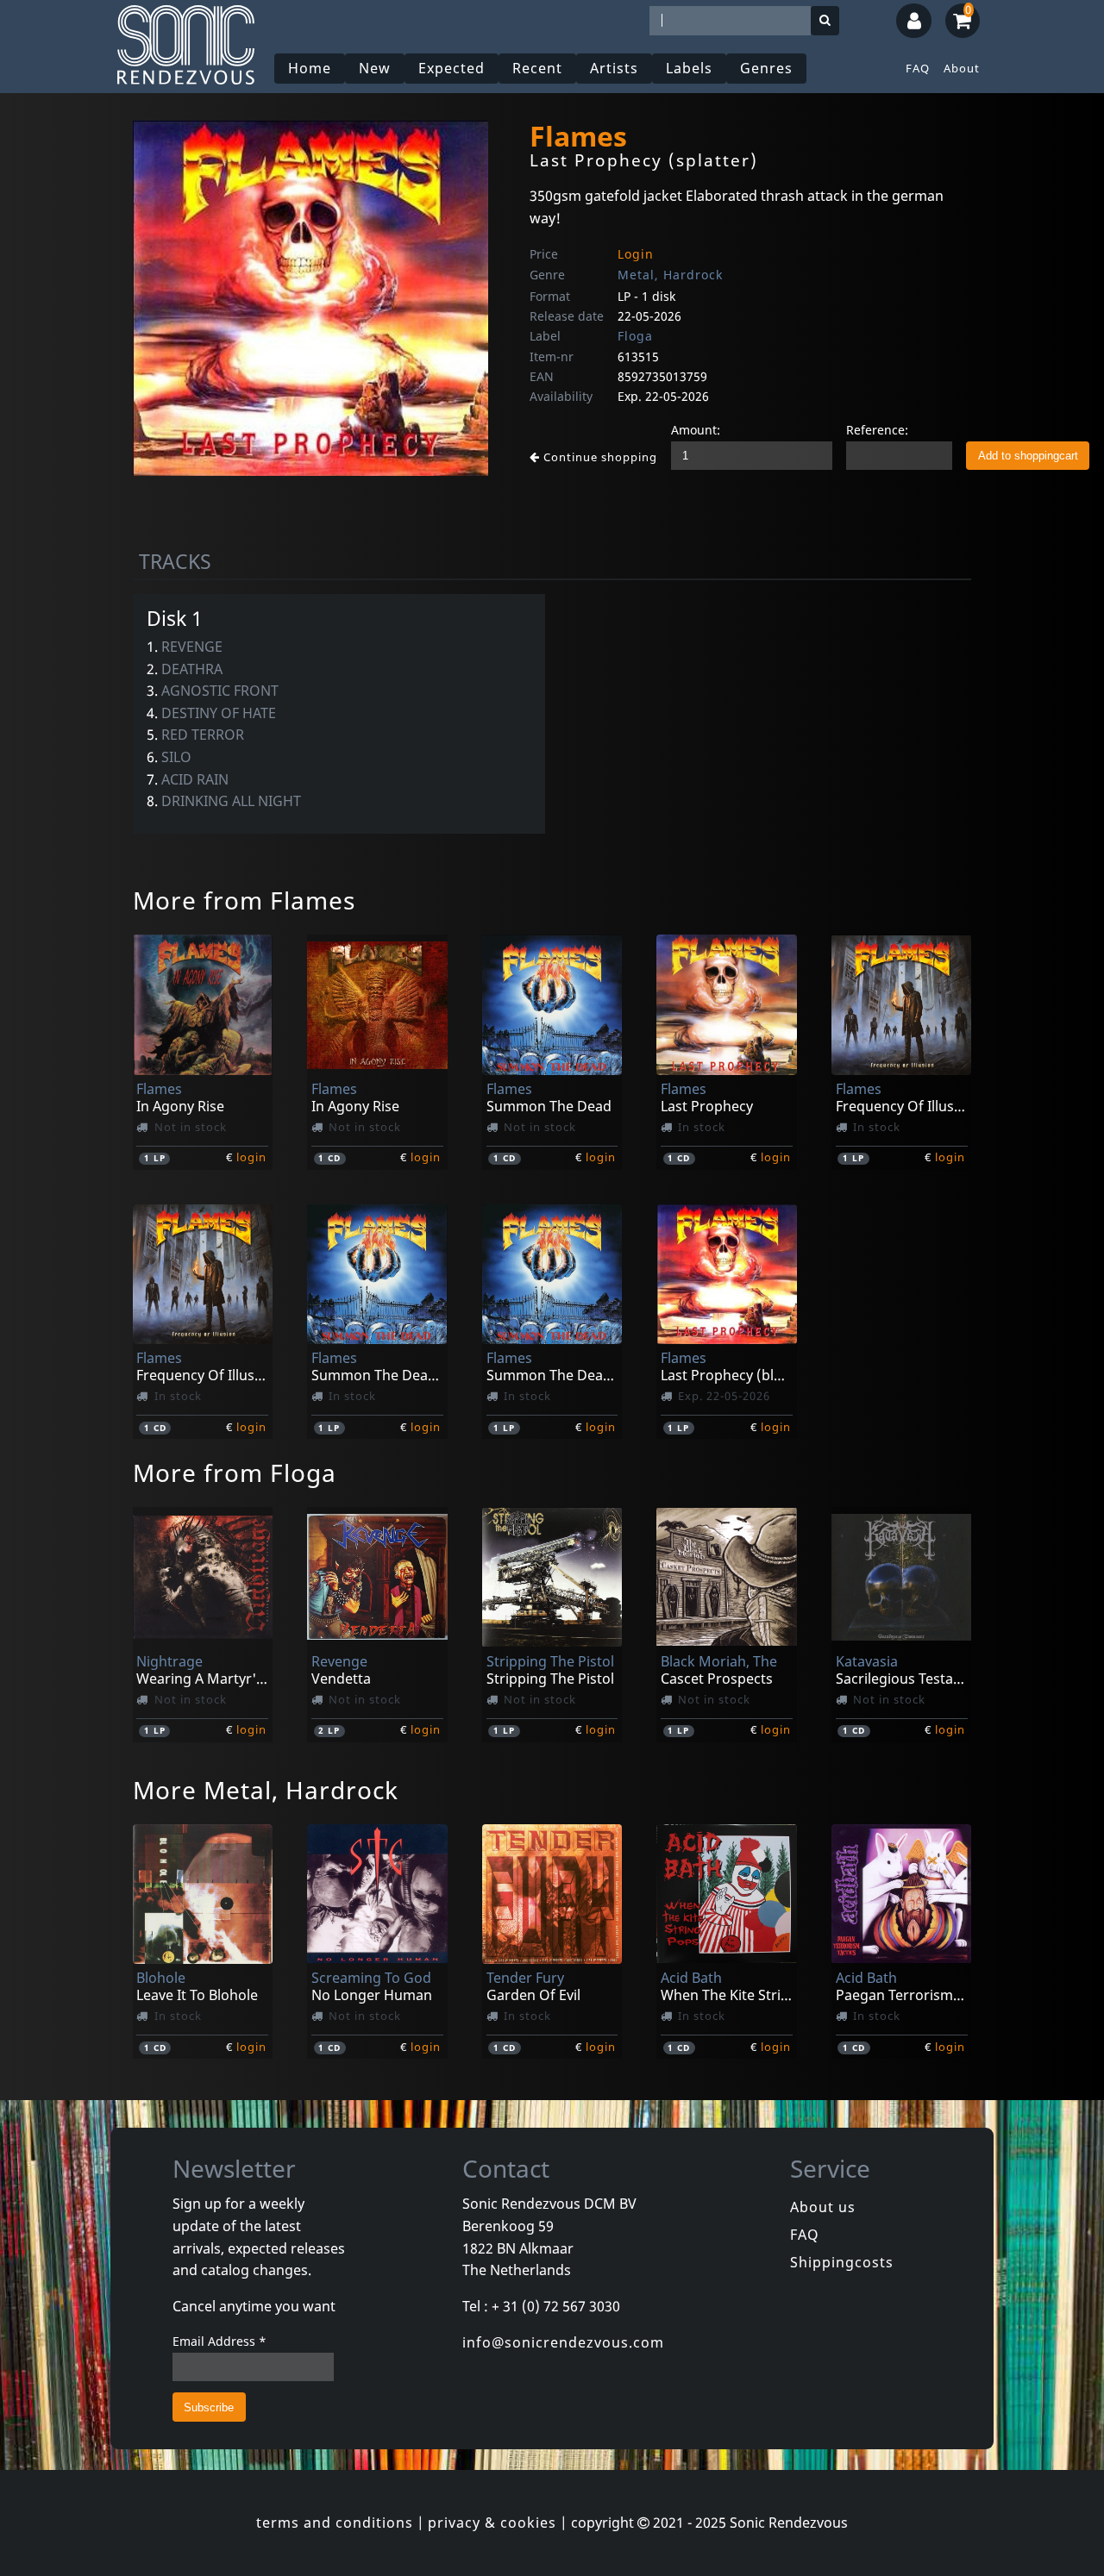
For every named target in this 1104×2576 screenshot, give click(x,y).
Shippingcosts (842, 2262)
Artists (614, 68)
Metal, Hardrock (670, 275)
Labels (689, 68)
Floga (635, 336)
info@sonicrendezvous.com (563, 2342)
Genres (766, 68)
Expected (452, 68)
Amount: (696, 430)
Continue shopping (599, 457)
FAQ (918, 68)
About (962, 68)
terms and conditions (335, 2523)
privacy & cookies (492, 2523)
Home (310, 68)
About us (823, 2207)
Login (636, 254)
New (375, 68)
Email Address (220, 2341)
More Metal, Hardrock (266, 1790)
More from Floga (235, 1472)
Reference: (877, 430)
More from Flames (244, 900)
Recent (537, 68)
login (251, 1157)
